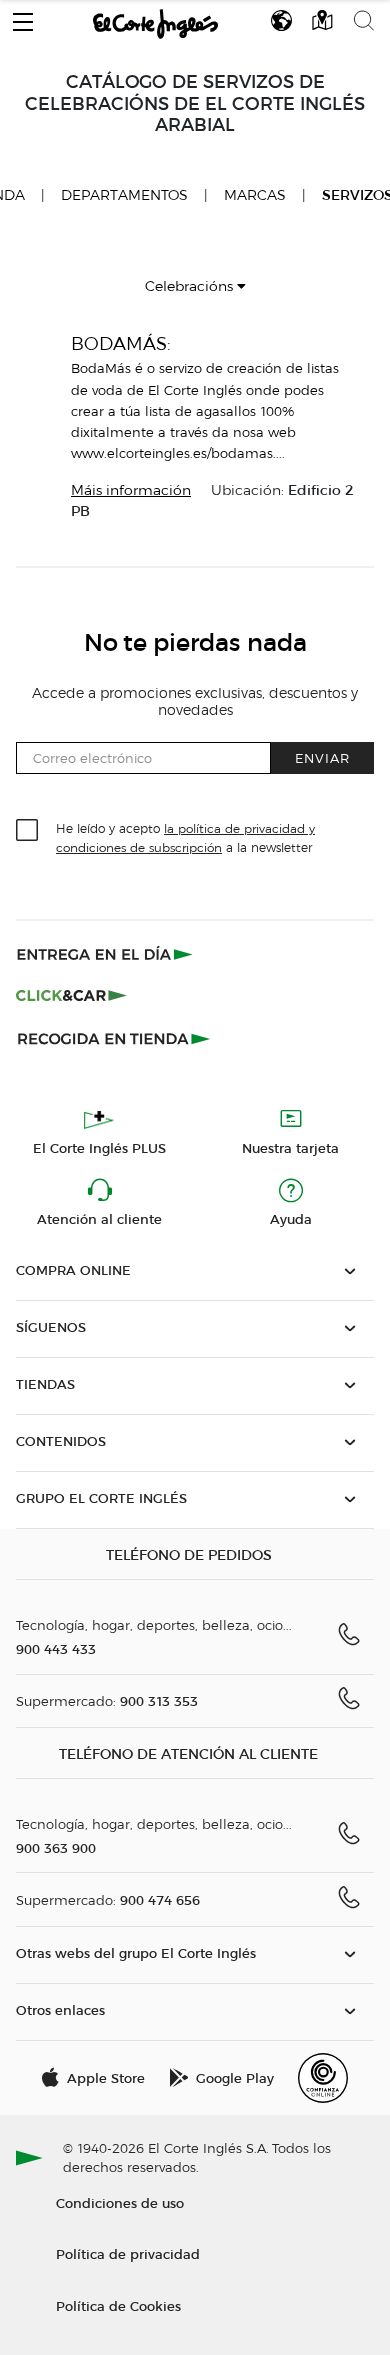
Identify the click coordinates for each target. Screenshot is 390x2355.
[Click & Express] (106, 954)
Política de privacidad (128, 2253)
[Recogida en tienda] (114, 1038)
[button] (23, 17)
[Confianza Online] (323, 2078)
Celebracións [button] (191, 286)
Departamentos (124, 195)
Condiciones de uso (120, 2202)
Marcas (255, 195)
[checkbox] (28, 831)
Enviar (322, 757)
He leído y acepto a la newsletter (185, 837)
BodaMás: (121, 343)
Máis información (131, 490)
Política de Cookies (118, 2305)
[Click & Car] (71, 996)
